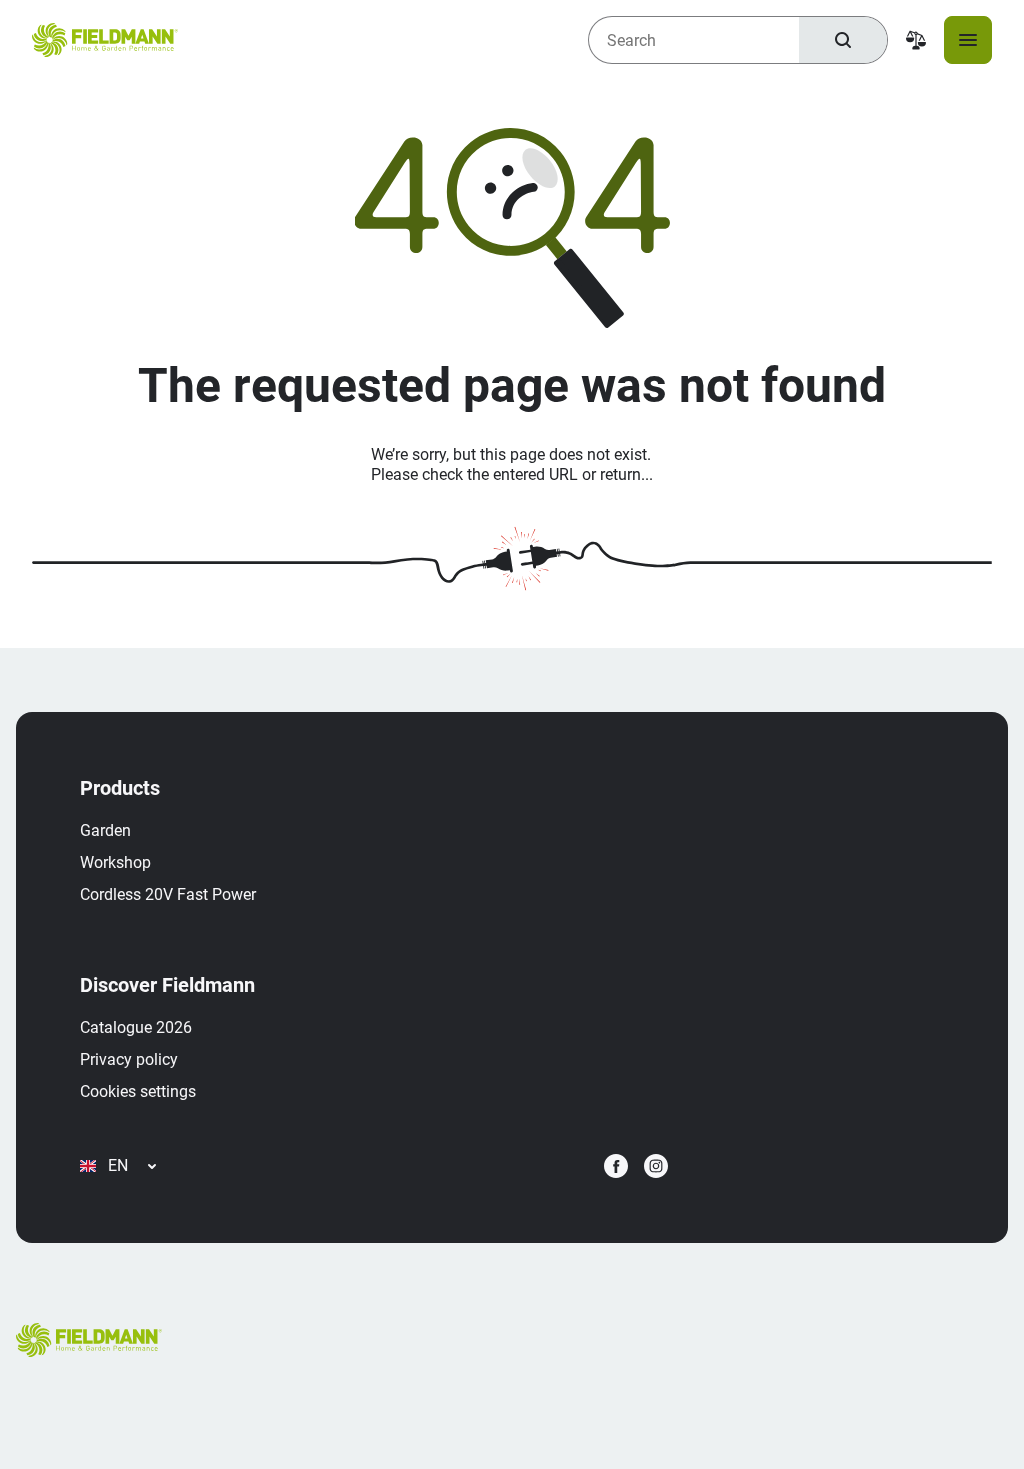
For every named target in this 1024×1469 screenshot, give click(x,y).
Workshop (115, 862)
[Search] (843, 40)
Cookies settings (138, 1091)
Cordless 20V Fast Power (168, 894)
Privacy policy (129, 1059)
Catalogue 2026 (136, 1027)
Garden (105, 830)
